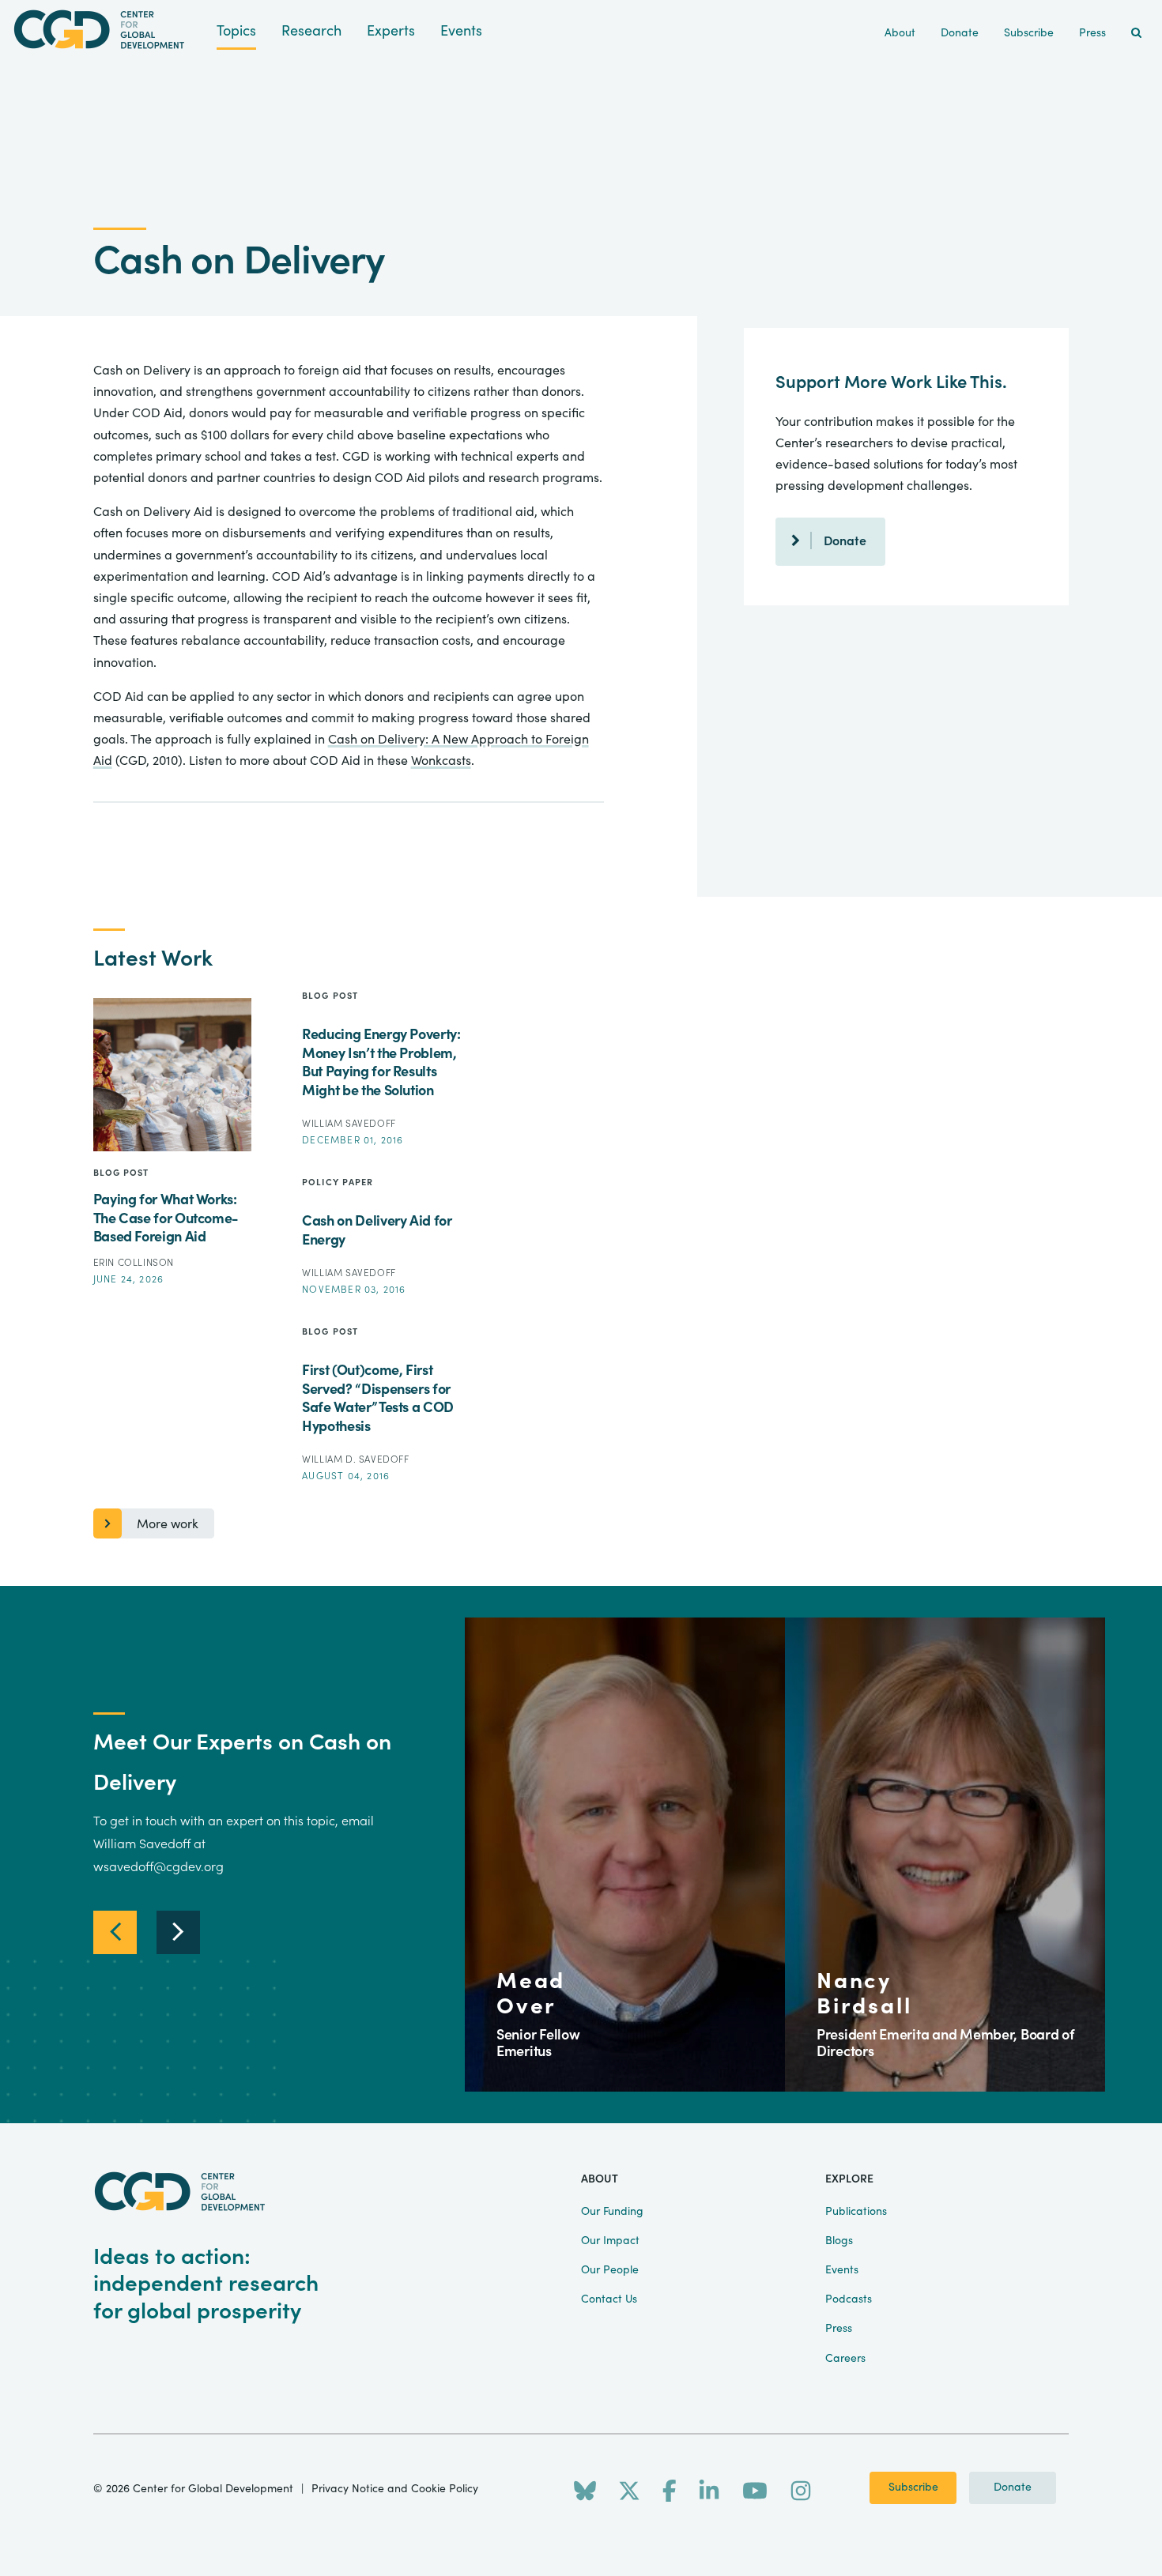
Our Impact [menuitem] (610, 2241)
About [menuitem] (900, 33)
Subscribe (913, 2487)
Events (461, 31)
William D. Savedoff (355, 1459)
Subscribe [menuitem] (1029, 33)
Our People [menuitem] (610, 2270)
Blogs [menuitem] (839, 2241)
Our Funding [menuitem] (612, 2212)
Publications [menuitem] (856, 2212)
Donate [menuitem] (960, 33)
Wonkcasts (441, 761)
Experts (391, 31)
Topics (236, 31)
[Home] (108, 30)
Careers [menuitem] (845, 2359)
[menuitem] (1136, 34)
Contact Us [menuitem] (609, 2299)
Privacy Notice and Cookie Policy (395, 2489)
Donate (845, 541)
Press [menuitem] (1092, 33)
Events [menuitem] (842, 2270)
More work (168, 1524)
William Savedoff (349, 1124)
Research (311, 31)
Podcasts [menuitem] (849, 2299)
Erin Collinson (134, 1263)
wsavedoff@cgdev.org (158, 1867)
